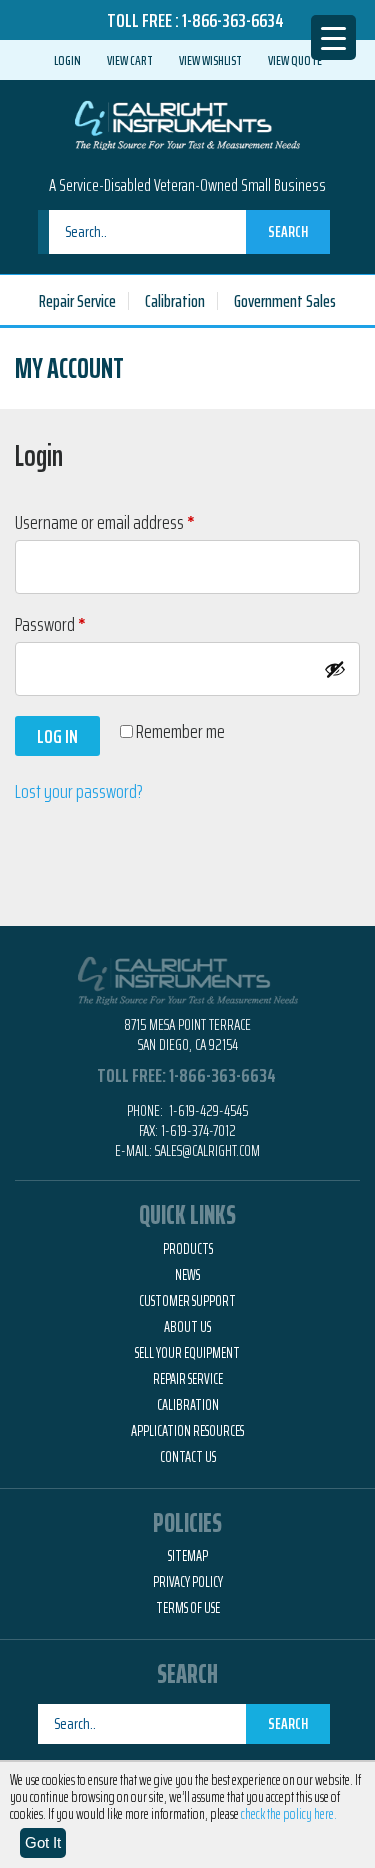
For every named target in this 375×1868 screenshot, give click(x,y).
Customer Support (187, 1301)
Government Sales (285, 301)
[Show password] (335, 669)
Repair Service (77, 301)
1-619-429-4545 (207, 1110)
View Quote (295, 60)
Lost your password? (79, 791)
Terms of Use (188, 1608)
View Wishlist (210, 60)
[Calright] (187, 123)
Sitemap (188, 1556)
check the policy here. (289, 1814)
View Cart (130, 60)
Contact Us (188, 1457)
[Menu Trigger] (333, 37)
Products (188, 1249)
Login (67, 60)
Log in (57, 736)
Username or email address (132, 522)
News (187, 1275)
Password (78, 624)
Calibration (175, 301)
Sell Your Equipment (187, 1353)
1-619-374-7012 (198, 1130)
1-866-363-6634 (233, 20)
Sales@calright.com (207, 1150)
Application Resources (187, 1431)
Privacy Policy (188, 1582)
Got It (43, 1842)
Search (288, 231)
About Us (187, 1327)
